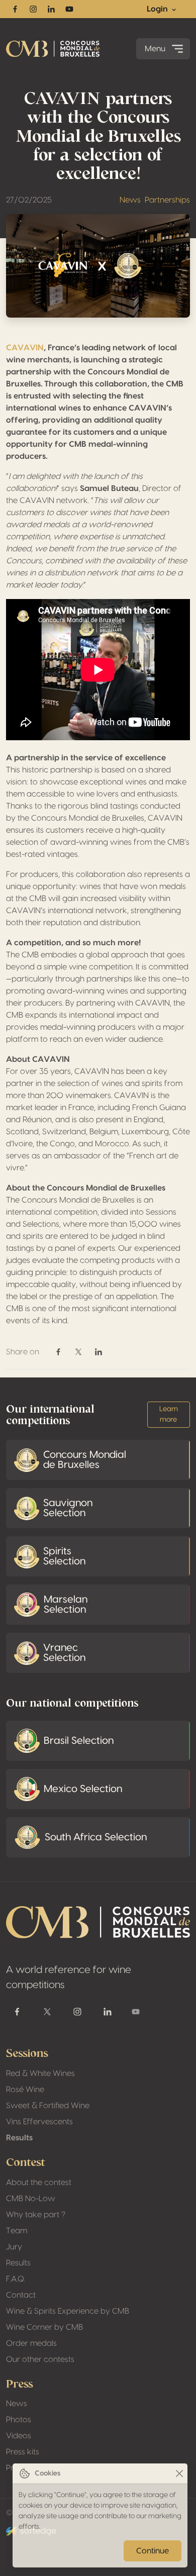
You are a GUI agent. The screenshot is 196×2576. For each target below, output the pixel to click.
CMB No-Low (31, 2199)
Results (19, 2138)
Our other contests (40, 2359)
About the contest (39, 2183)
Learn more (169, 1414)
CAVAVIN (25, 348)
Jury (14, 2247)
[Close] (179, 2474)
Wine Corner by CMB (44, 2327)
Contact (21, 2295)
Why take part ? (36, 2215)
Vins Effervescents (39, 2122)
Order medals (31, 2343)
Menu (155, 49)
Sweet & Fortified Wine (48, 2106)
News (130, 200)
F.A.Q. (16, 2279)
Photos (19, 2420)
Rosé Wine (25, 2090)
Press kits (23, 2452)
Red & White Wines (40, 2073)
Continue (153, 2551)
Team (17, 2231)
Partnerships (167, 200)
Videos (19, 2436)
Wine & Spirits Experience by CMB (68, 2311)
